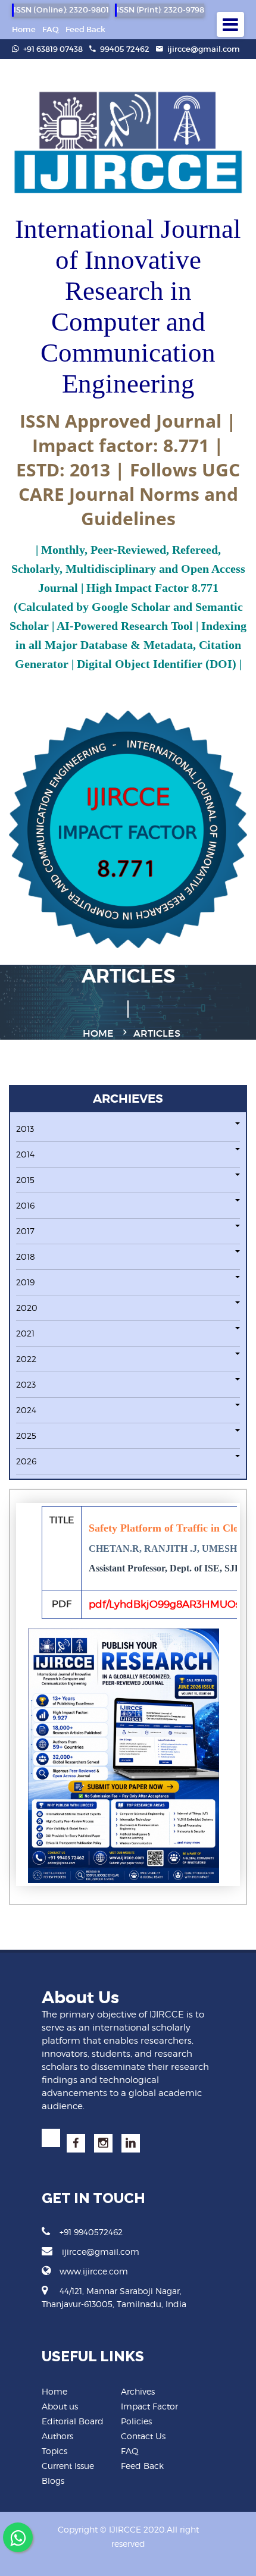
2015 (25, 1180)
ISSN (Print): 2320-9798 (160, 10)
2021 (25, 1333)
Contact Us (143, 2436)
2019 (25, 1282)
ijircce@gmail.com (204, 49)
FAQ (51, 29)
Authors (57, 2436)
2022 (26, 1359)
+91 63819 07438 (52, 49)
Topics (54, 2451)
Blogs (53, 2481)
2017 (25, 1231)
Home (24, 29)
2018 (26, 1256)
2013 (25, 1129)
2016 (25, 1205)
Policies (136, 2421)
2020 (27, 1308)
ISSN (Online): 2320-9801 (61, 10)
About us (60, 2406)
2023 (26, 1384)
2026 (26, 1461)
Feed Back (85, 29)
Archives (138, 2391)
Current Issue (68, 2466)
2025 (26, 1436)
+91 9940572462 (91, 2232)
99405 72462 (124, 49)
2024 (26, 1410)
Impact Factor (149, 2406)
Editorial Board (73, 2421)
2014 (25, 1154)
